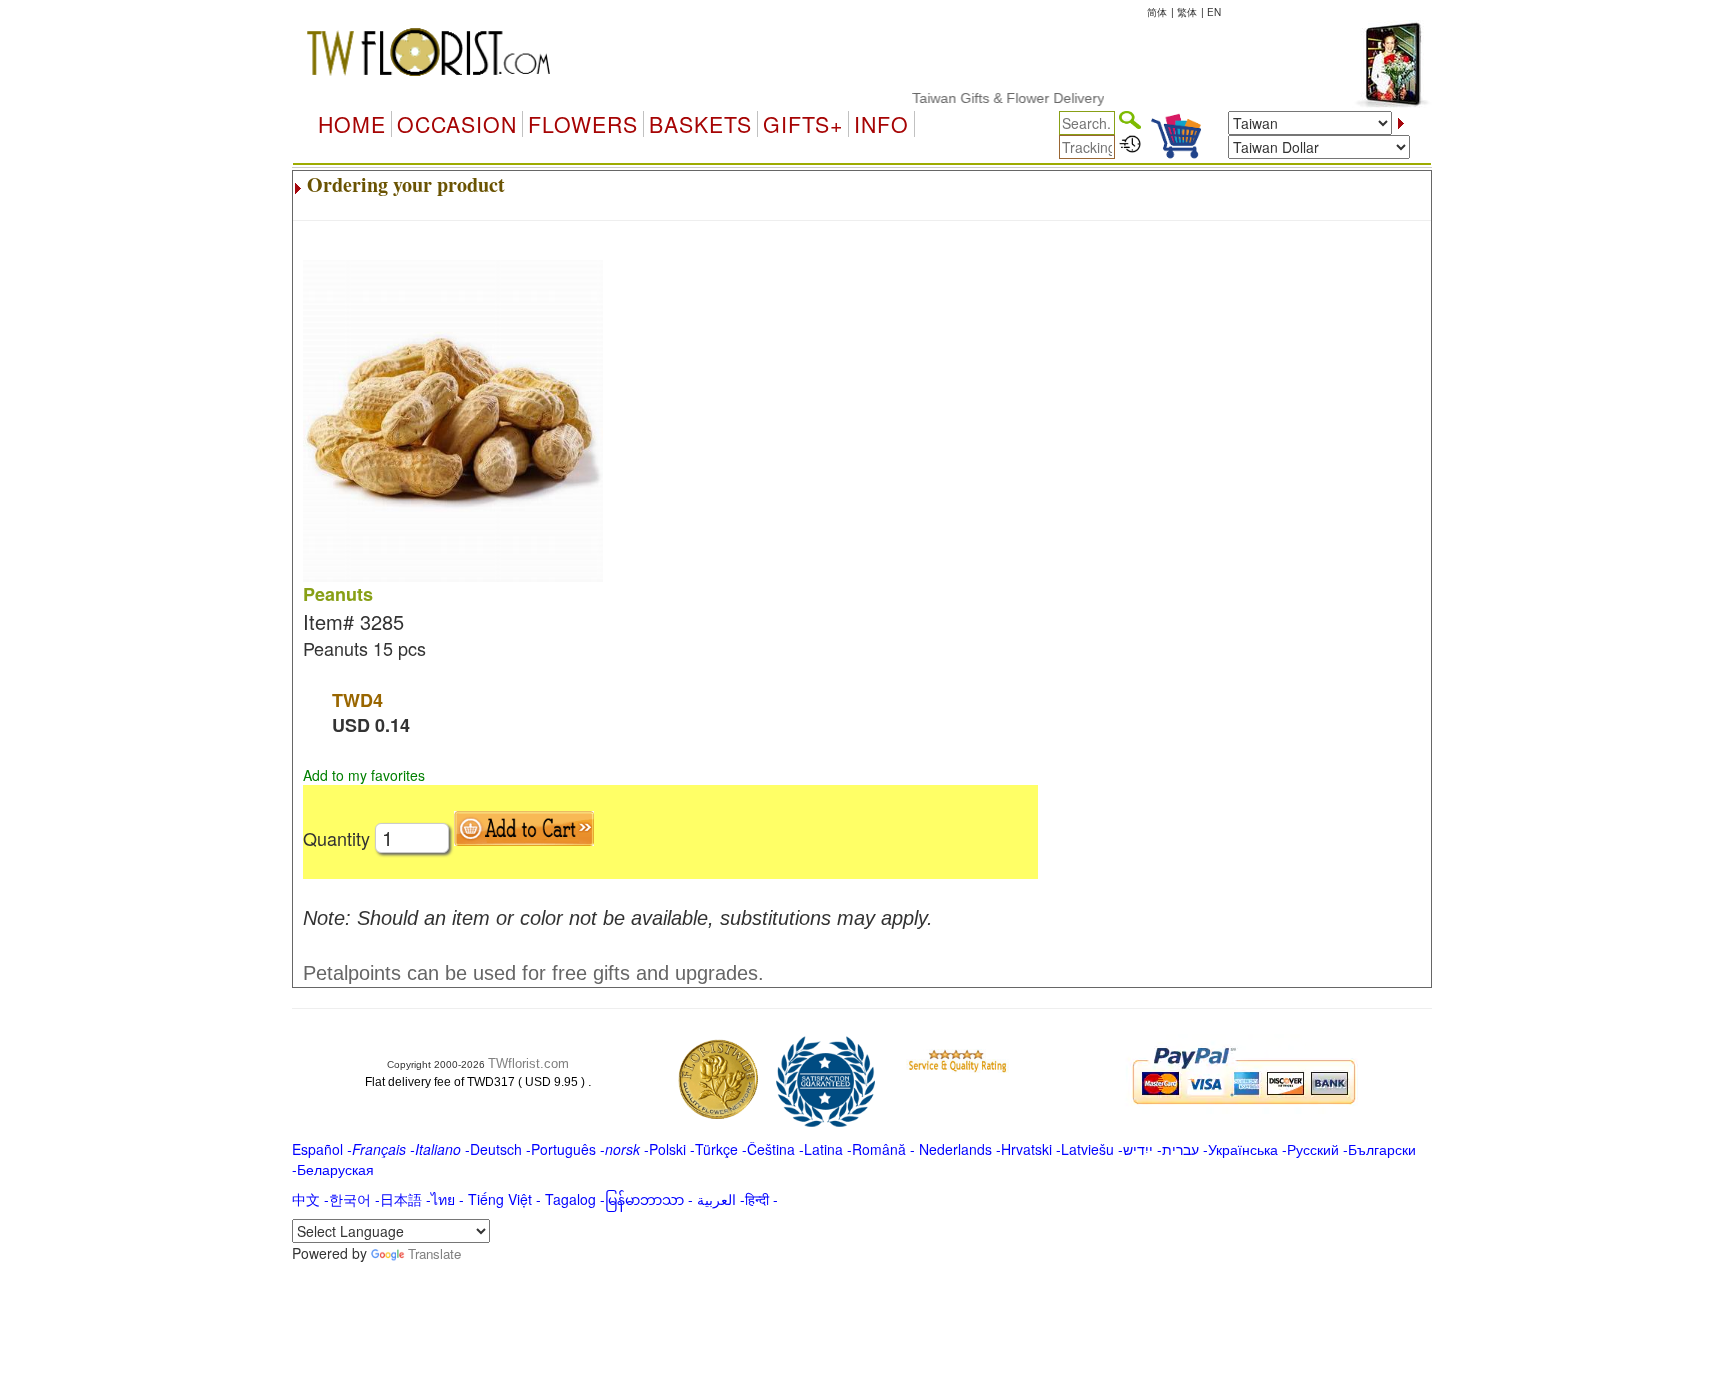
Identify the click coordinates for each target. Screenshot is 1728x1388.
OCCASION (457, 124)
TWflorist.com (528, 1063)
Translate (434, 1253)
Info (881, 124)
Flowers (583, 124)
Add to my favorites (364, 775)
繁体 (1187, 12)
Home (352, 124)
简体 (1157, 12)
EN (1214, 12)
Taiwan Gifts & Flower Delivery (988, 98)
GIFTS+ (803, 124)
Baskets (700, 124)
